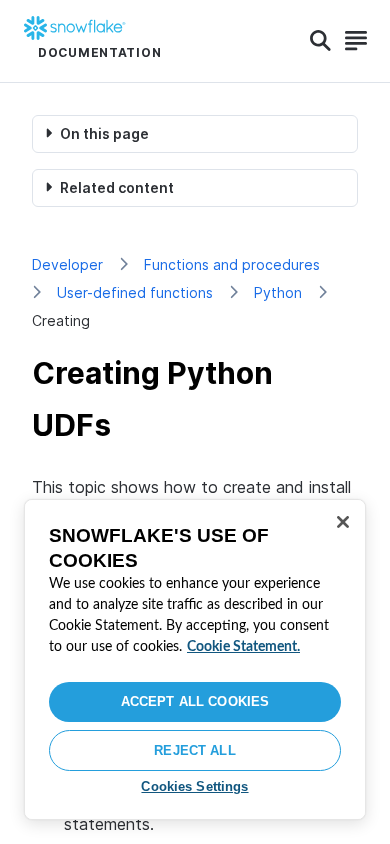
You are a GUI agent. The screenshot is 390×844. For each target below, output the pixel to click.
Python (278, 292)
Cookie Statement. (243, 647)
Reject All (194, 750)
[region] (195, 659)
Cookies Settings (194, 786)
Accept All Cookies (195, 701)
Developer (67, 264)
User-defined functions (135, 292)
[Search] (320, 41)
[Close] (343, 522)
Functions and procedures (232, 264)
